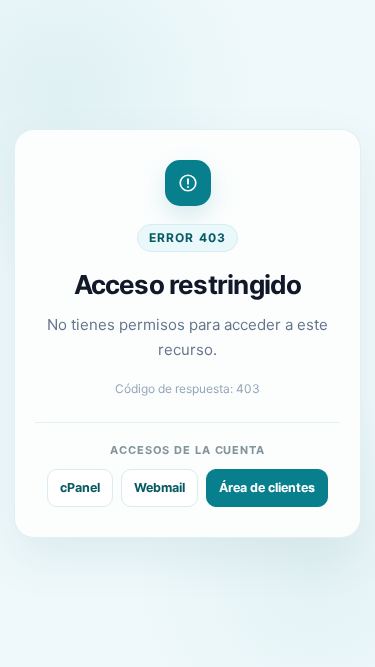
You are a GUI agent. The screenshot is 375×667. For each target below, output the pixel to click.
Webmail (159, 487)
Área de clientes (267, 487)
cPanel (80, 487)
